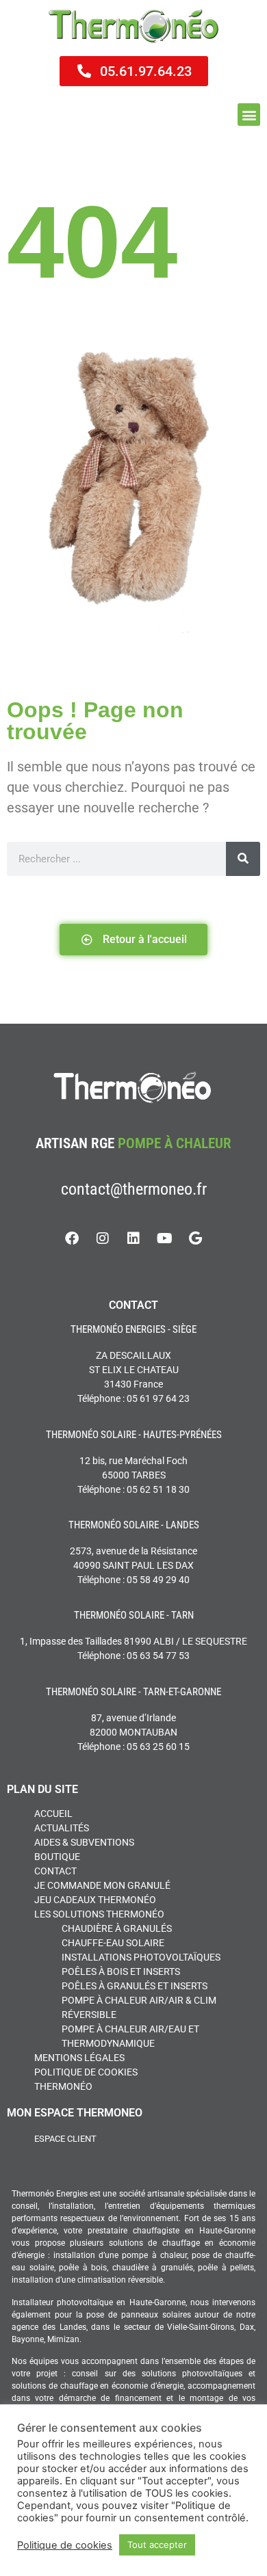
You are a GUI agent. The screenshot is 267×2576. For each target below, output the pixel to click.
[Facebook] (72, 1238)
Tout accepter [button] (157, 2545)
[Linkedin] (133, 1238)
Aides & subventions (84, 1842)
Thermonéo (63, 2086)
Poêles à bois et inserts (121, 1971)
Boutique (57, 1857)
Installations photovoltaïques (141, 1957)
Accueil (53, 1814)
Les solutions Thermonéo (99, 1914)
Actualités (62, 1828)
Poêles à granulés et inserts (135, 1986)
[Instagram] (103, 1238)
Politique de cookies (86, 2072)
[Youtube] (164, 1238)
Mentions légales (79, 2058)
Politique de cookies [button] (65, 2545)
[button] (249, 115)
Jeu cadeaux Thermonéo (95, 1900)
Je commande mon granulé (102, 1885)
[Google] (195, 1238)
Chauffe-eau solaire (113, 1943)
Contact (55, 1871)
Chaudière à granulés (117, 1928)
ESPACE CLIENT (65, 2139)
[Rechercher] (243, 859)
